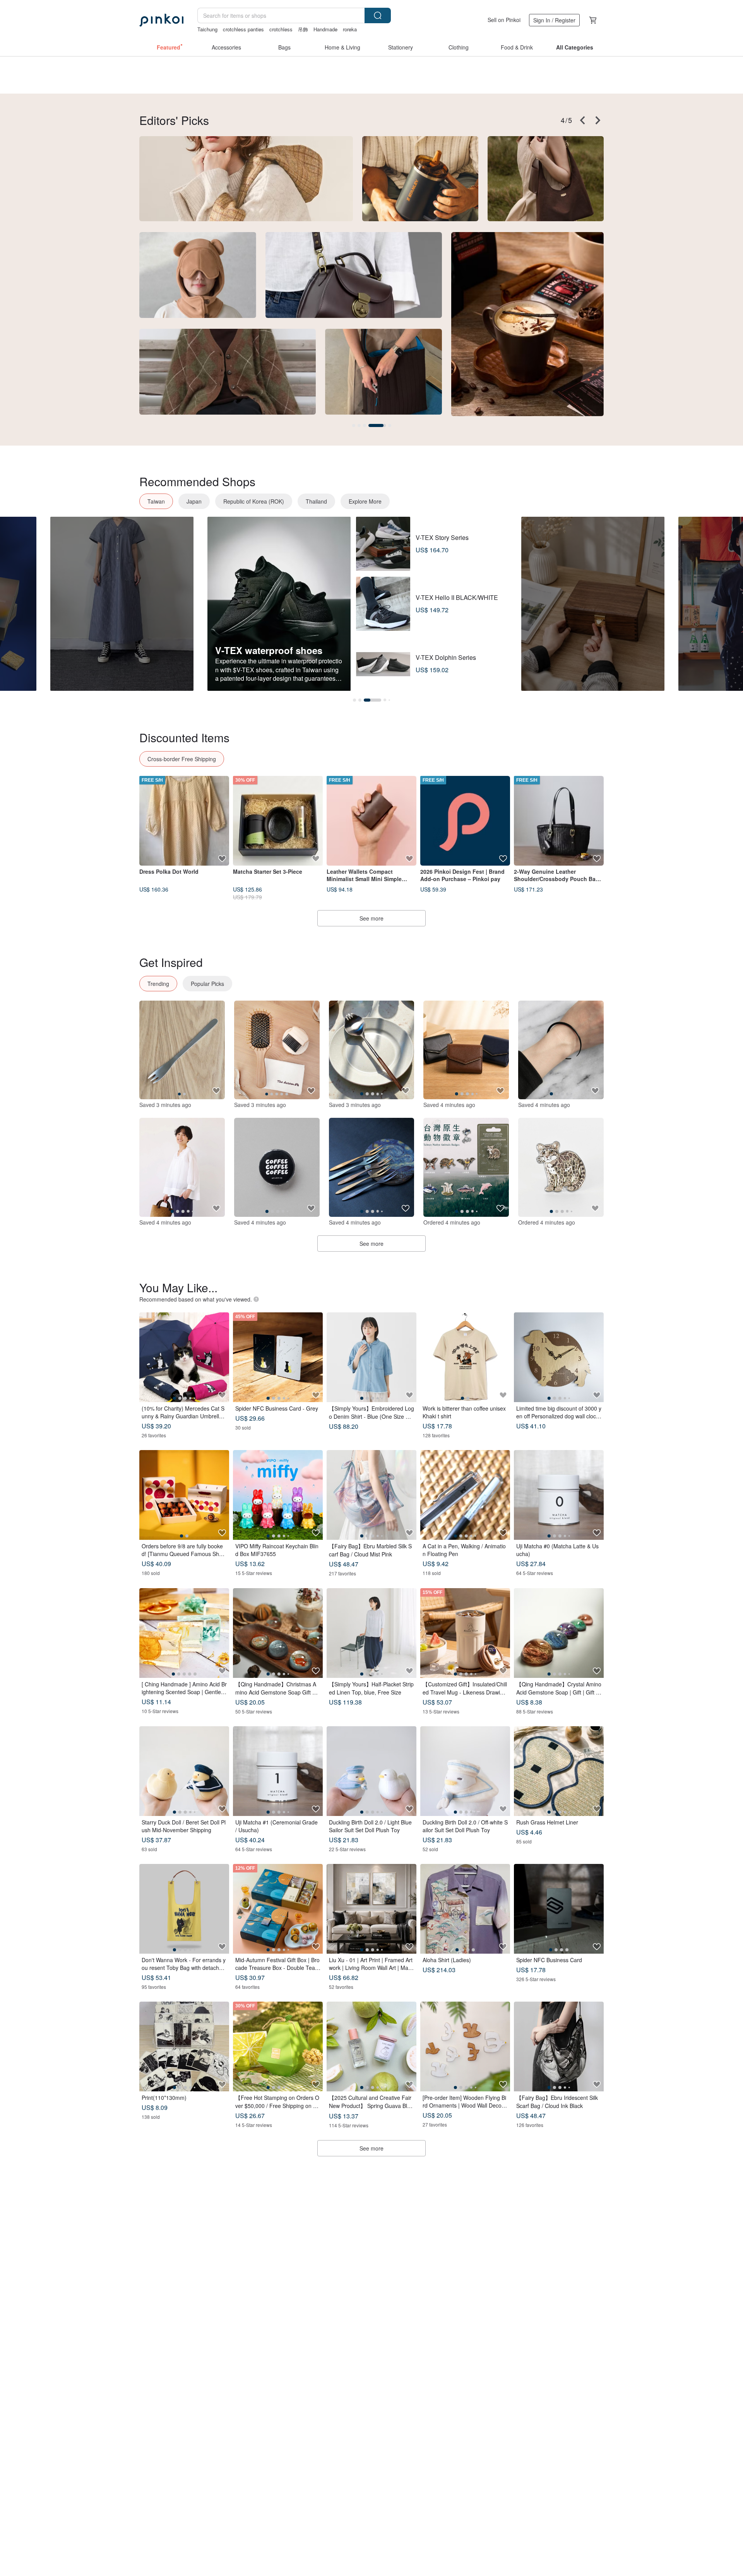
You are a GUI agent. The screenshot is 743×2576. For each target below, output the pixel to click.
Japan (194, 501)
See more (371, 918)
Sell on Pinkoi (504, 20)
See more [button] (371, 2148)
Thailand (316, 501)
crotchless (281, 29)
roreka (350, 29)
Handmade (325, 29)
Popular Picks (207, 984)
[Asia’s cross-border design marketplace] (161, 20)
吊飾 (303, 29)
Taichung (207, 29)
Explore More (365, 501)
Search (378, 15)
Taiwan (156, 501)
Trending (158, 984)
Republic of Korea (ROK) (254, 501)
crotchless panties (243, 29)
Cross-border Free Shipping (182, 759)
